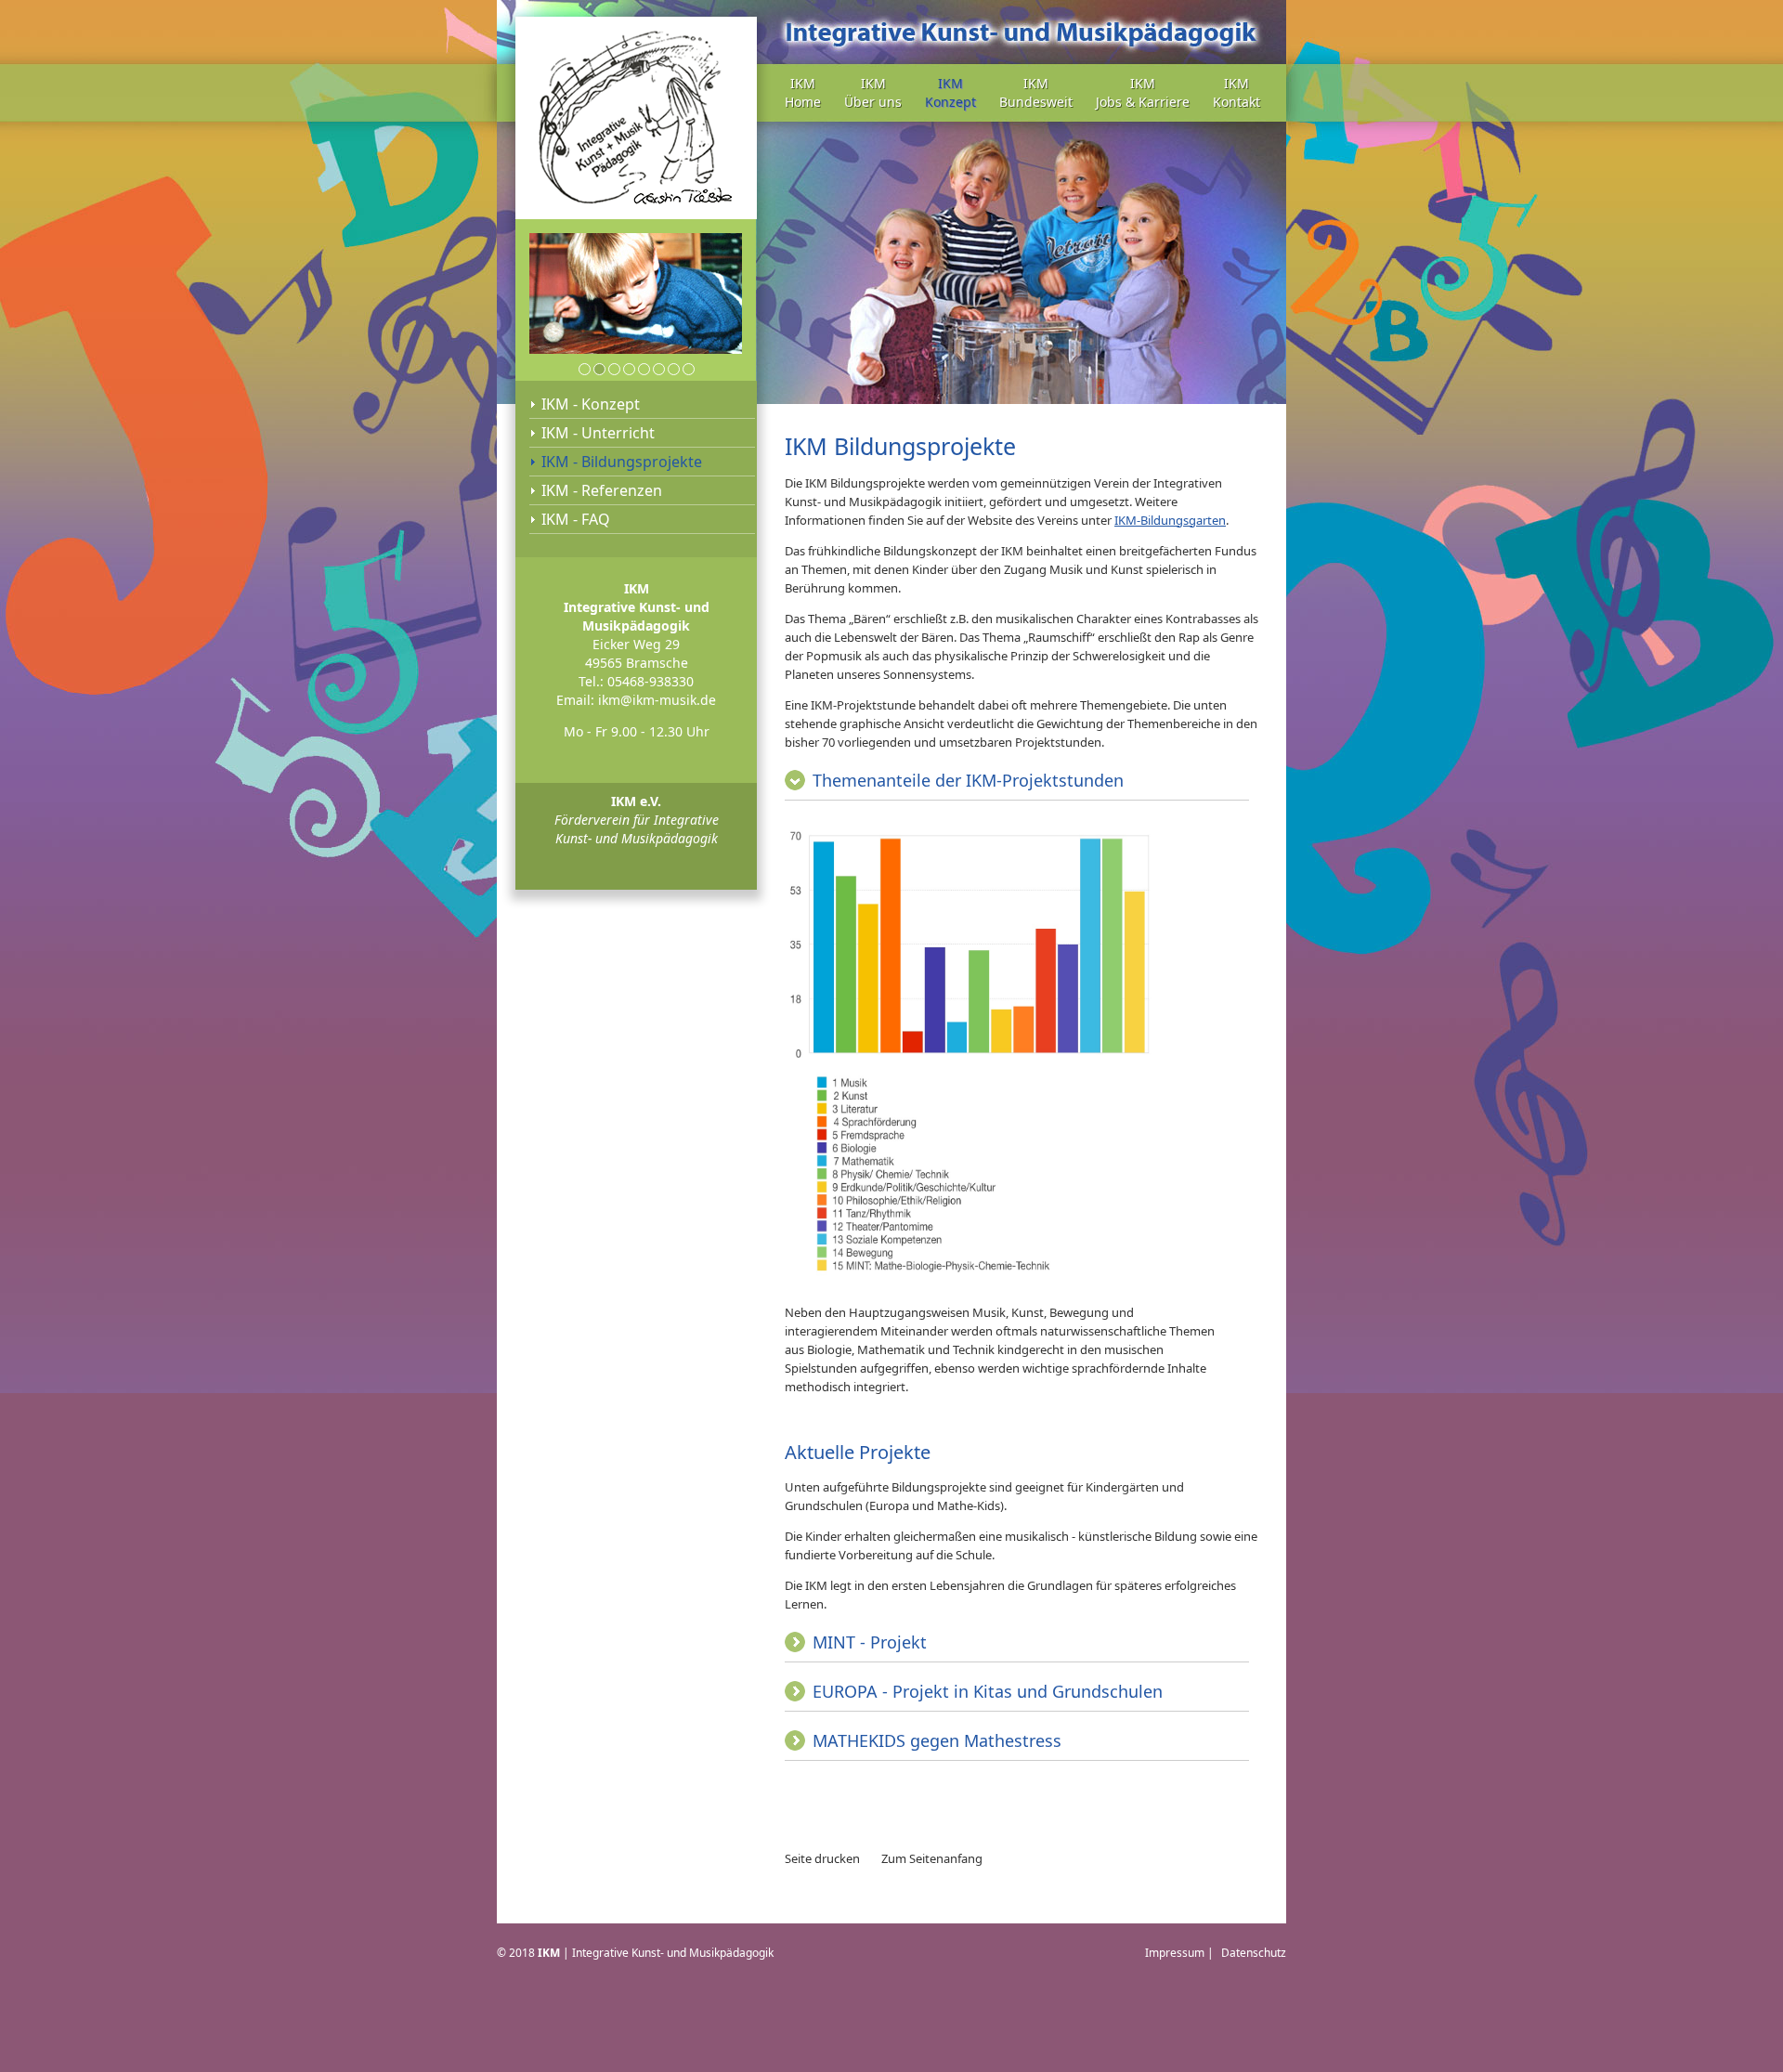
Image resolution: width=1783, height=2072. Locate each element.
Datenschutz (1254, 1953)
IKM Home (803, 92)
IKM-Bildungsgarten (1170, 520)
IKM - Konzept (591, 404)
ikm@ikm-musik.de (657, 700)
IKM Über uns (873, 92)
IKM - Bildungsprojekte (622, 462)
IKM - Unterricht (598, 433)
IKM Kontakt (1236, 92)
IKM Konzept (950, 92)
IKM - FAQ (576, 519)
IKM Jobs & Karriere (1143, 92)
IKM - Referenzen (602, 490)
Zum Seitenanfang (932, 1858)
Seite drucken (822, 1858)
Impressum (1175, 1953)
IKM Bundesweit (1036, 92)
